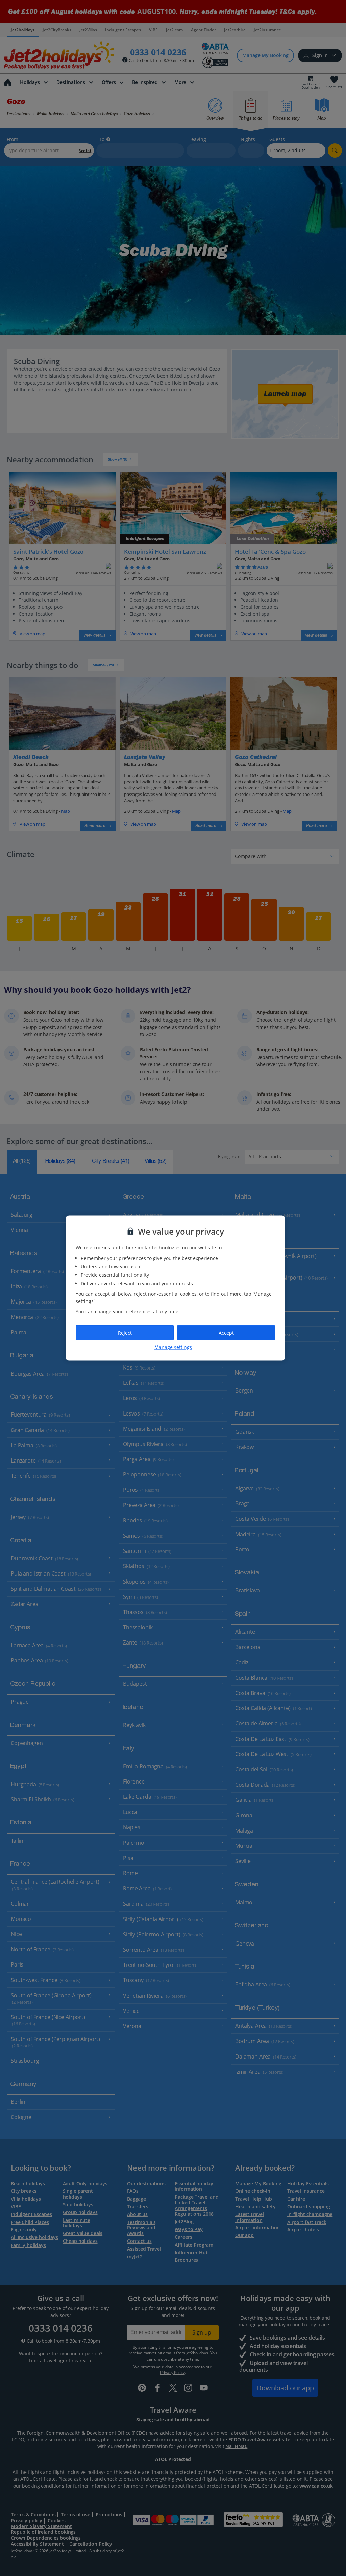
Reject (125, 1332)
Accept (226, 1332)
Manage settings (173, 1347)
